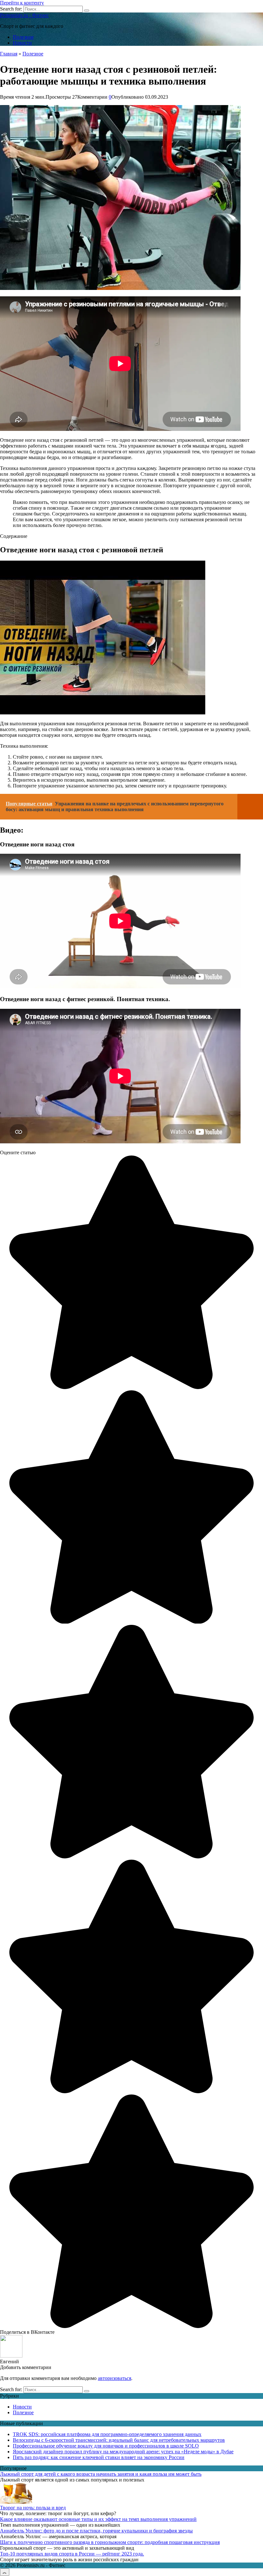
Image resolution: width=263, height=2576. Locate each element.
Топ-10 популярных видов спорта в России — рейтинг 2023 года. (72, 2554)
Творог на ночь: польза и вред (33, 2508)
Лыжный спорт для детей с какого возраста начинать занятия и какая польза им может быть (101, 2474)
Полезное (23, 37)
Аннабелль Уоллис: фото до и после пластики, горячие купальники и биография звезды (96, 2531)
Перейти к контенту (22, 3)
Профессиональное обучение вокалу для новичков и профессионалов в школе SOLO (106, 2446)
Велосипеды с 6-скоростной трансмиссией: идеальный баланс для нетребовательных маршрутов (119, 2440)
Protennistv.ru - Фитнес (24, 15)
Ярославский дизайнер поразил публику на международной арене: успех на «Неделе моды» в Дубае (123, 2452)
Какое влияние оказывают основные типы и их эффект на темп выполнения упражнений (98, 2519)
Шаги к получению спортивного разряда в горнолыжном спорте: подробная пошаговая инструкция (110, 2542)
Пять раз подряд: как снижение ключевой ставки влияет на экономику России (99, 2457)
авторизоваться (115, 2378)
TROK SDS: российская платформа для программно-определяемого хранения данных (107, 2434)
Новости (22, 43)
